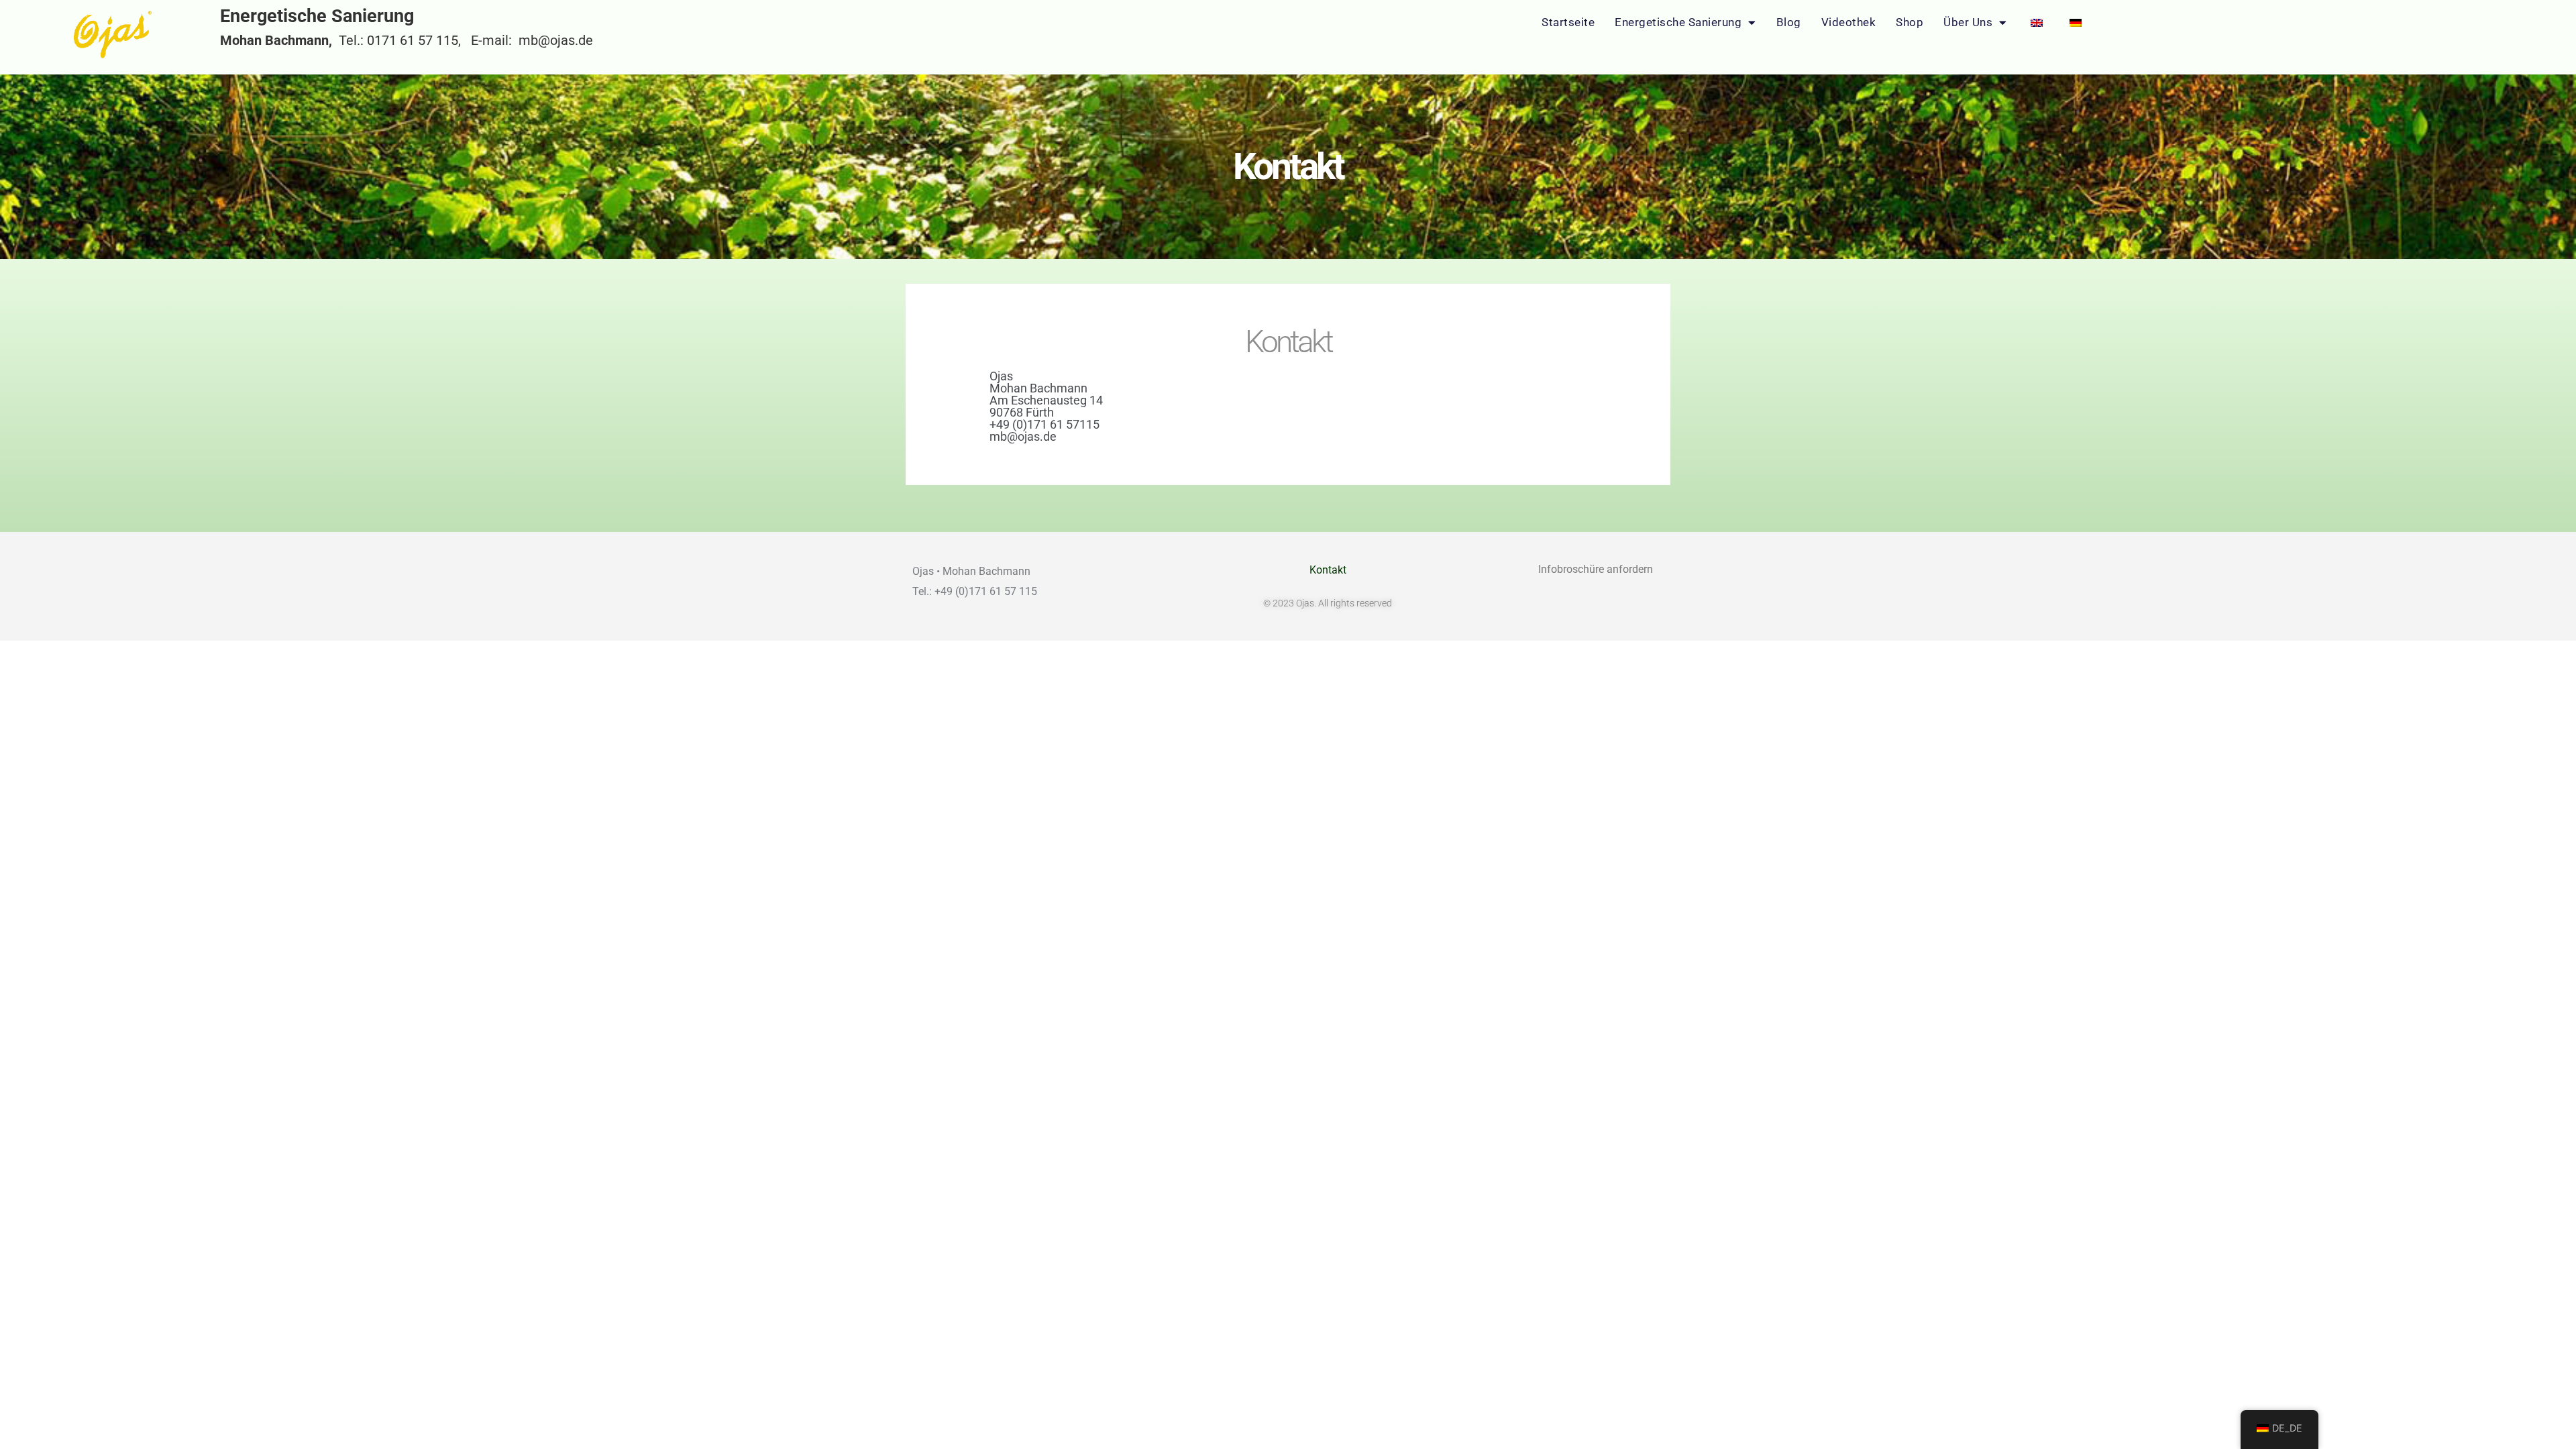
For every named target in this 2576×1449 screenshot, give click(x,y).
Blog (1789, 22)
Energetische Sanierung (1678, 22)
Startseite (1568, 22)
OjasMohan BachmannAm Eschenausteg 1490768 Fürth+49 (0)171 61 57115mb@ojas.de (1046, 406)
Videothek (1849, 22)
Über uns (1968, 22)
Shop (1910, 22)
